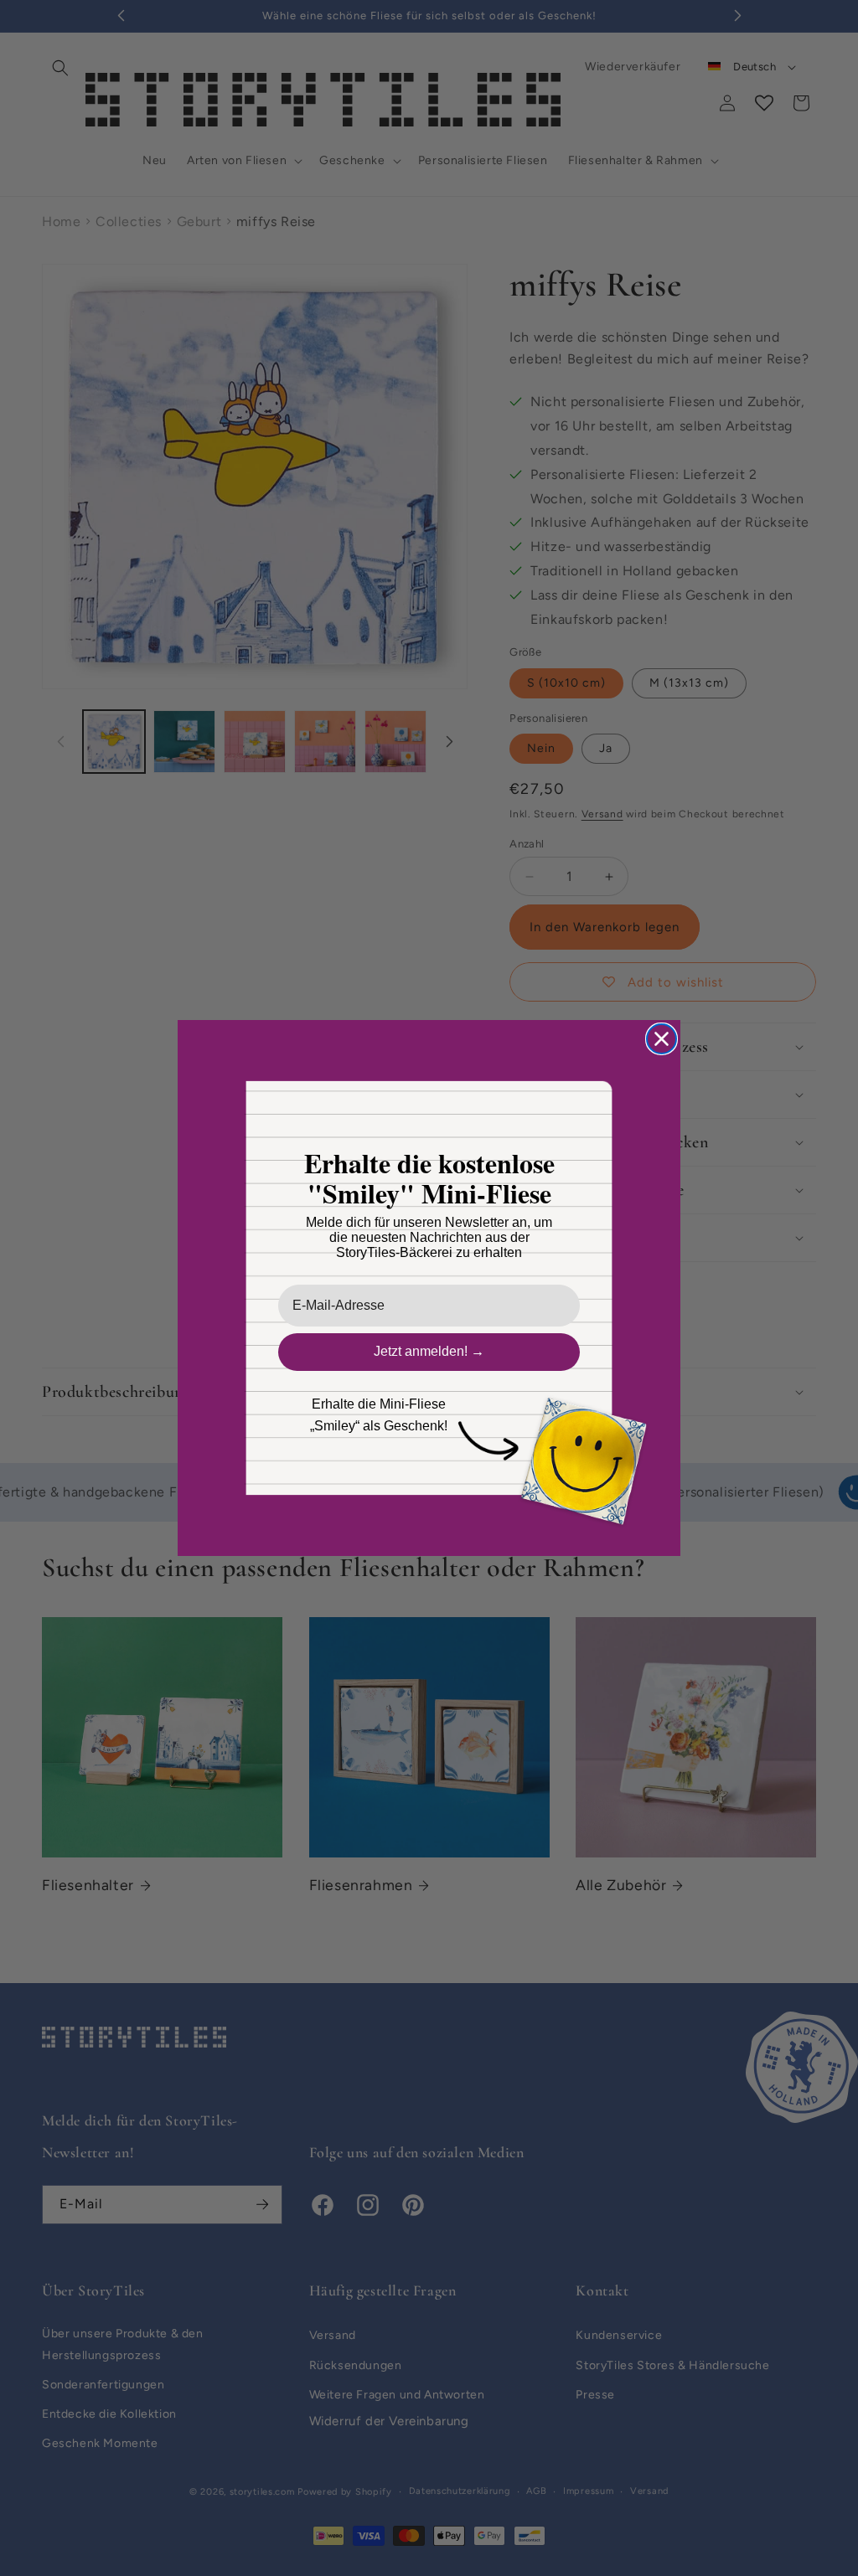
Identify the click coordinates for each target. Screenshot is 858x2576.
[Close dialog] (662, 1039)
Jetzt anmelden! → (429, 1351)
